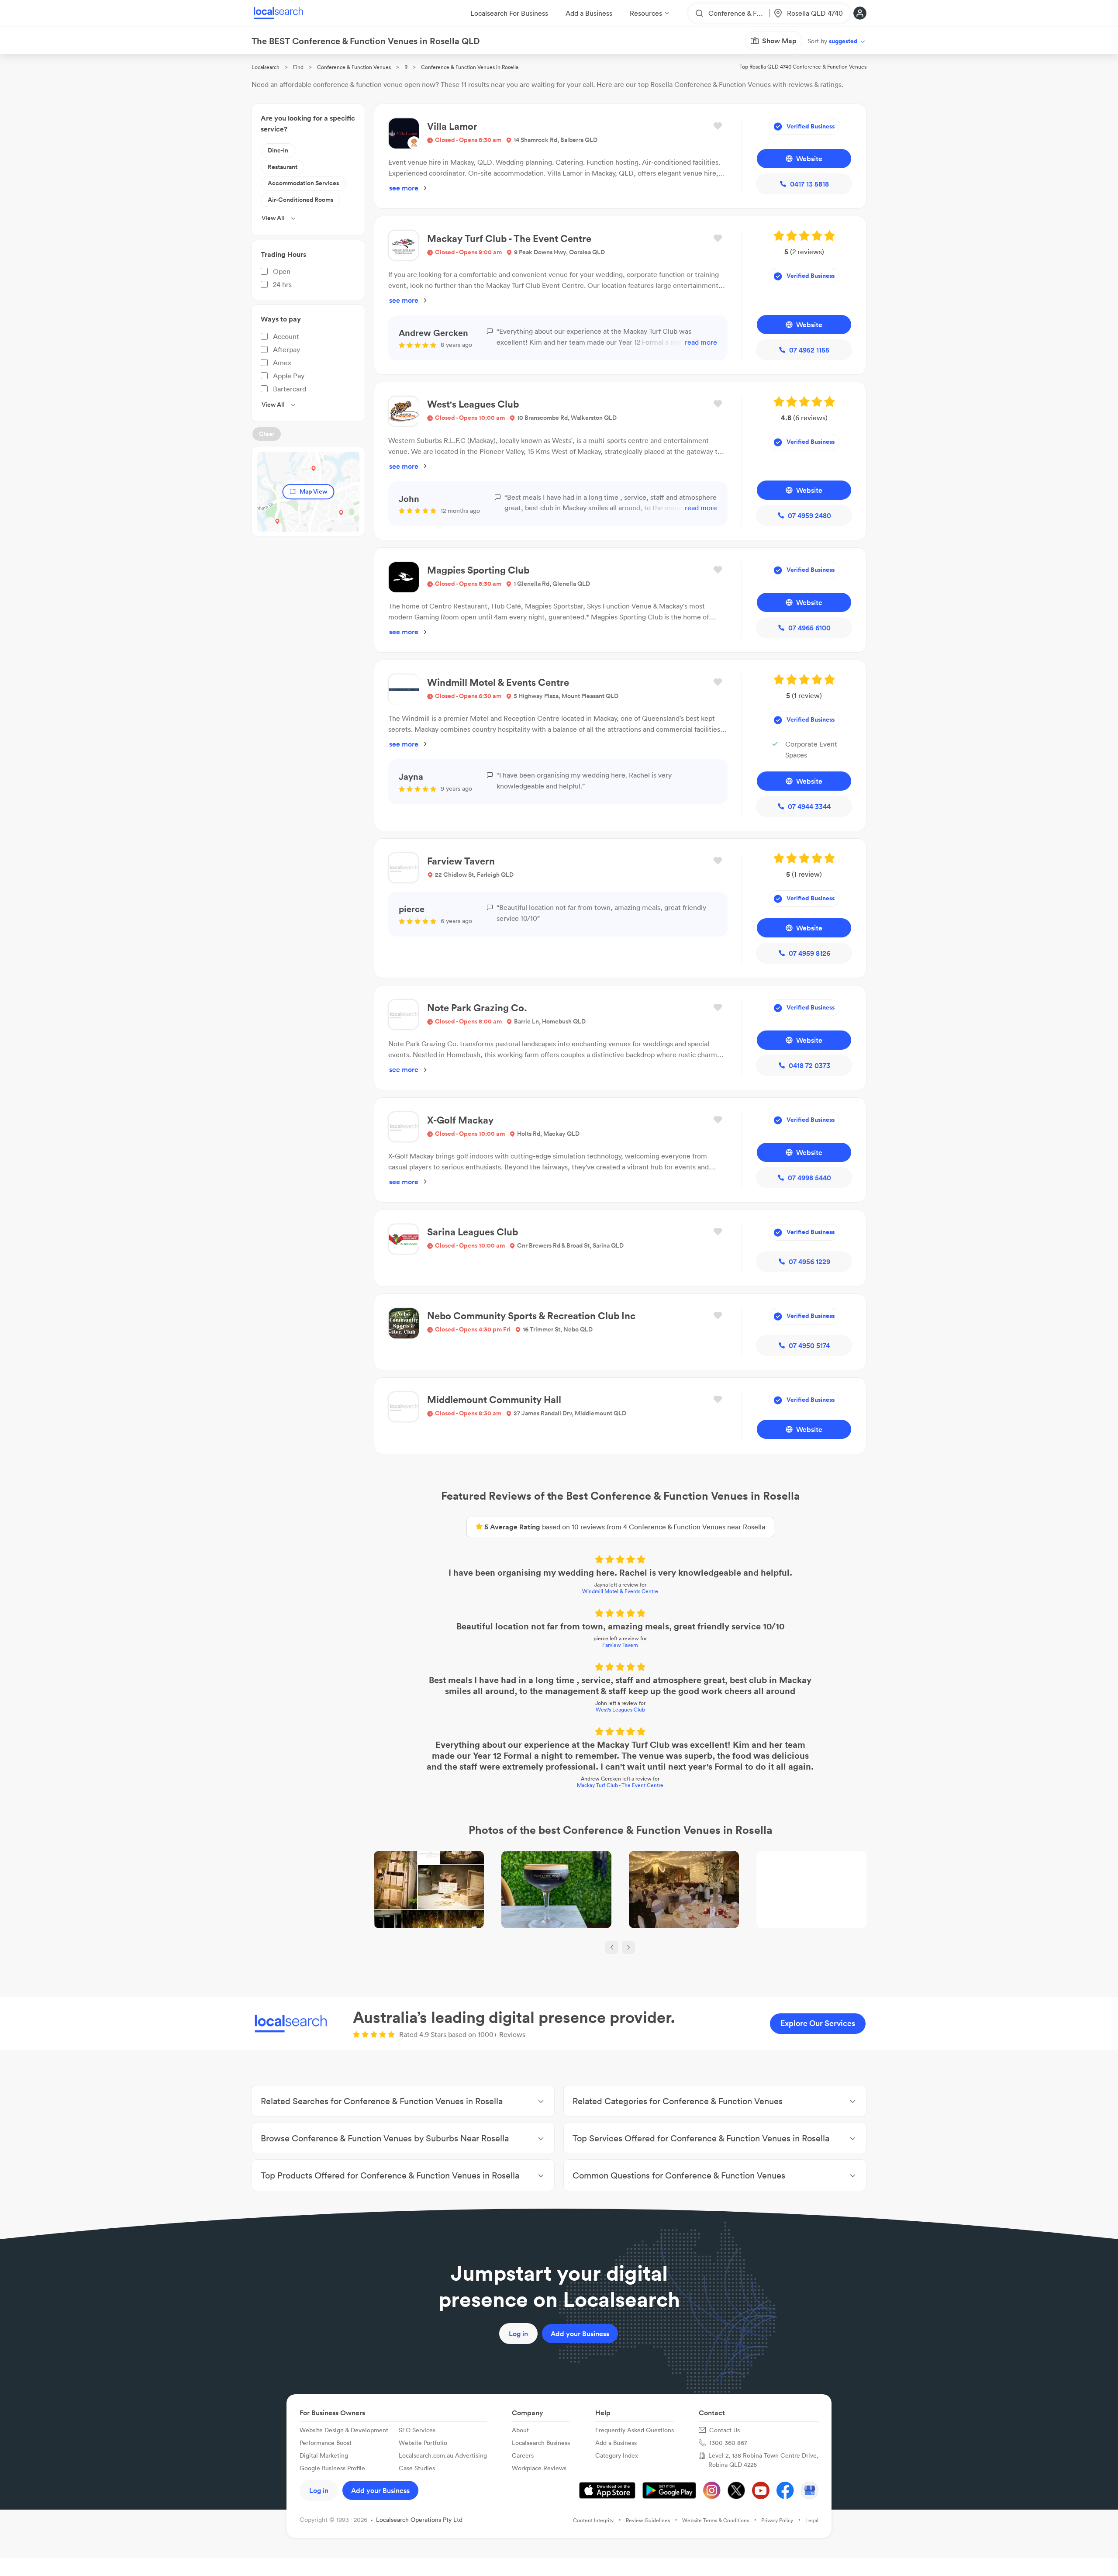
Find (298, 67)
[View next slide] (628, 1947)
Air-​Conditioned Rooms (300, 200)
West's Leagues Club (620, 1710)
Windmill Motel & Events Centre (620, 1591)
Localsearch (266, 67)
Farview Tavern (620, 1645)
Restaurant (283, 167)
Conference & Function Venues (354, 67)
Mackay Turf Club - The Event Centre (620, 1785)
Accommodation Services (303, 183)
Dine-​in (278, 150)
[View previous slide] (612, 1947)
